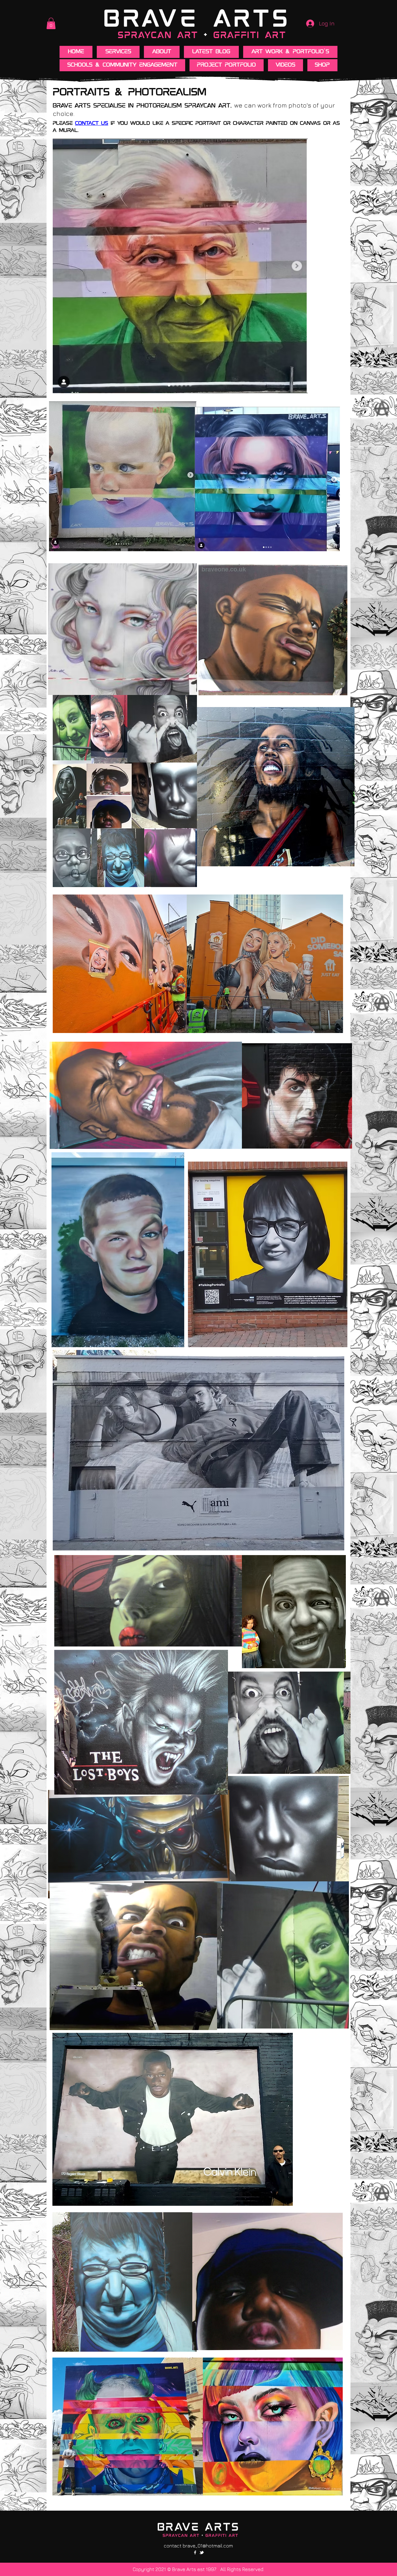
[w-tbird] (202, 2552)
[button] (51, 23)
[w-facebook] (195, 2552)
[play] (338, 686)
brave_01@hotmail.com (208, 2546)
